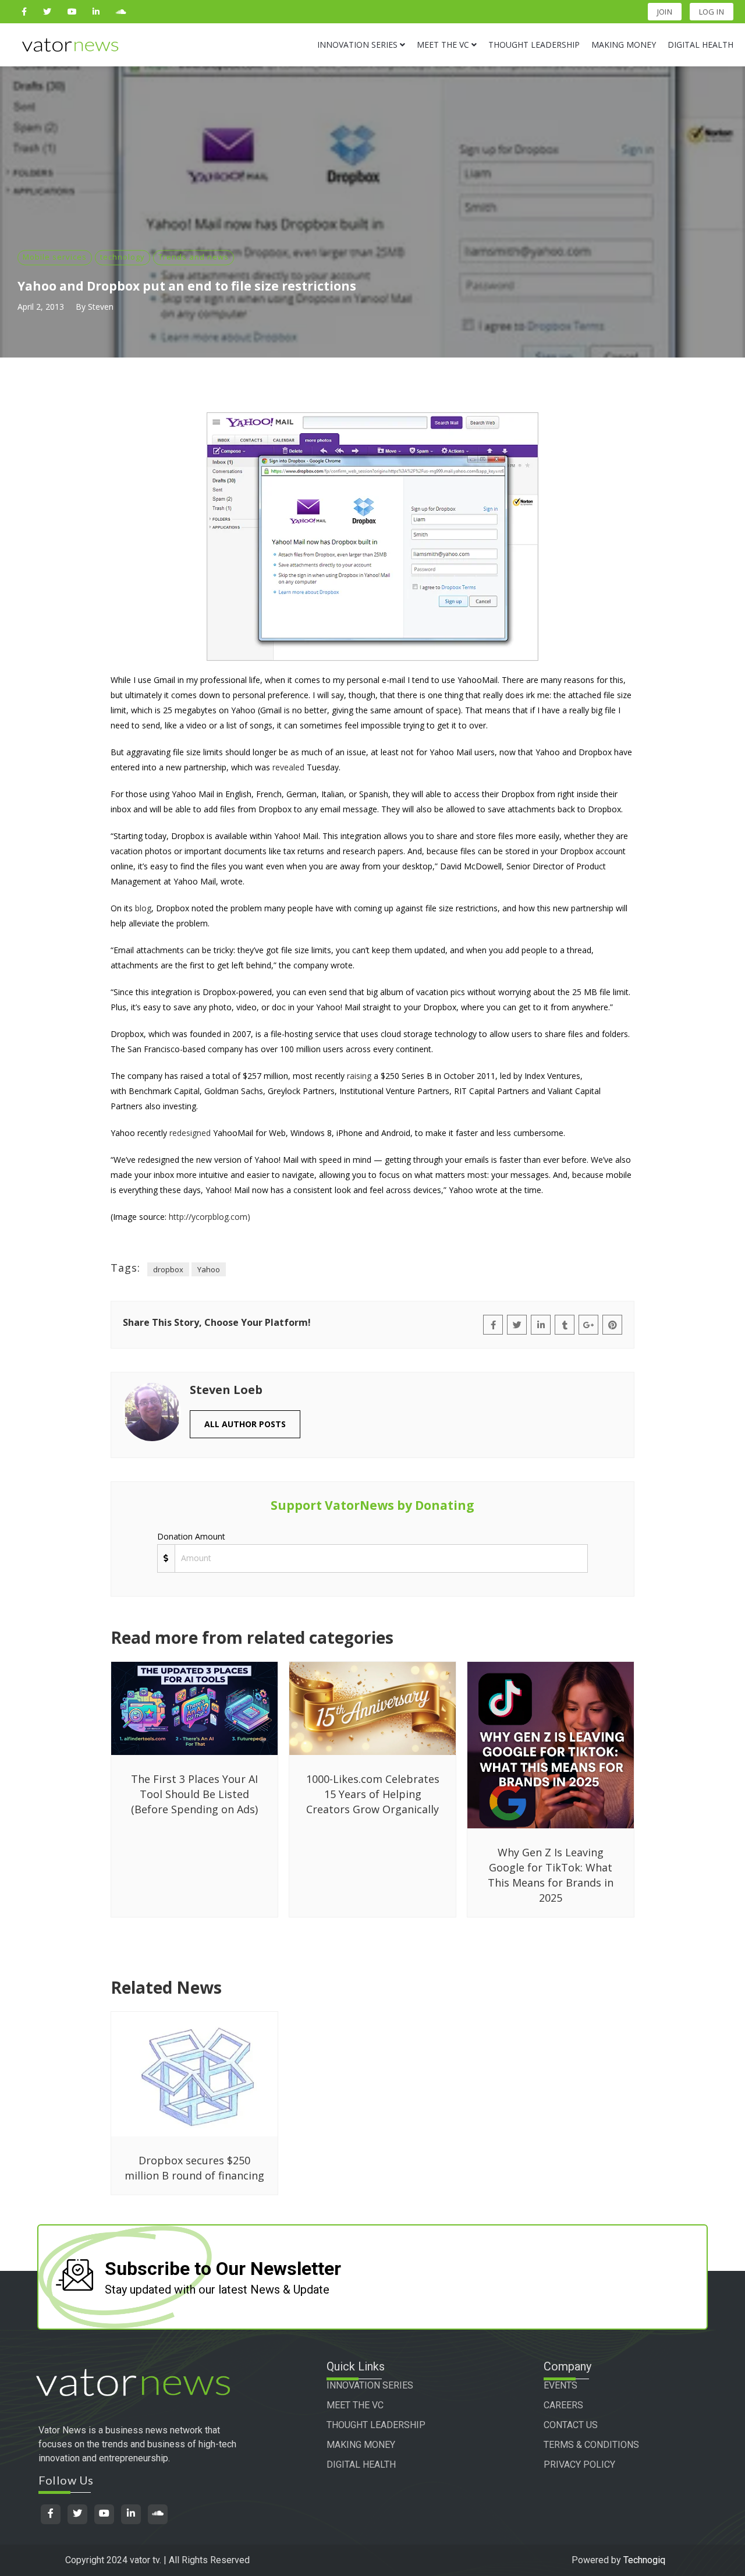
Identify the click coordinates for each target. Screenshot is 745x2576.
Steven (101, 307)
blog (143, 908)
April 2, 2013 (41, 307)
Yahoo (209, 1269)
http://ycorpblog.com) (210, 1217)
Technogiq (644, 2560)
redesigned (190, 1133)
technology (123, 257)
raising (359, 1076)
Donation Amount (191, 1536)
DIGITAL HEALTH (361, 2464)
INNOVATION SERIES (370, 2385)
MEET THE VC (355, 2405)
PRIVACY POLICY (579, 2464)
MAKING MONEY (361, 2445)
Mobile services (55, 257)
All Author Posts (245, 1424)
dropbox (168, 1269)
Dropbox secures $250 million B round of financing (194, 2168)
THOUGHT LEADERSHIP (376, 2425)
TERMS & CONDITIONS (591, 2445)
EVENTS (560, 2385)
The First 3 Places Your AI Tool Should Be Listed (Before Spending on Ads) (194, 1794)
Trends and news (194, 257)
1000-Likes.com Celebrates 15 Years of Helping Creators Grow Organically (373, 1794)
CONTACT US (571, 2425)
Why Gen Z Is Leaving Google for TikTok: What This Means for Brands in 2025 (551, 1875)
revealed (288, 767)
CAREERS (563, 2405)
